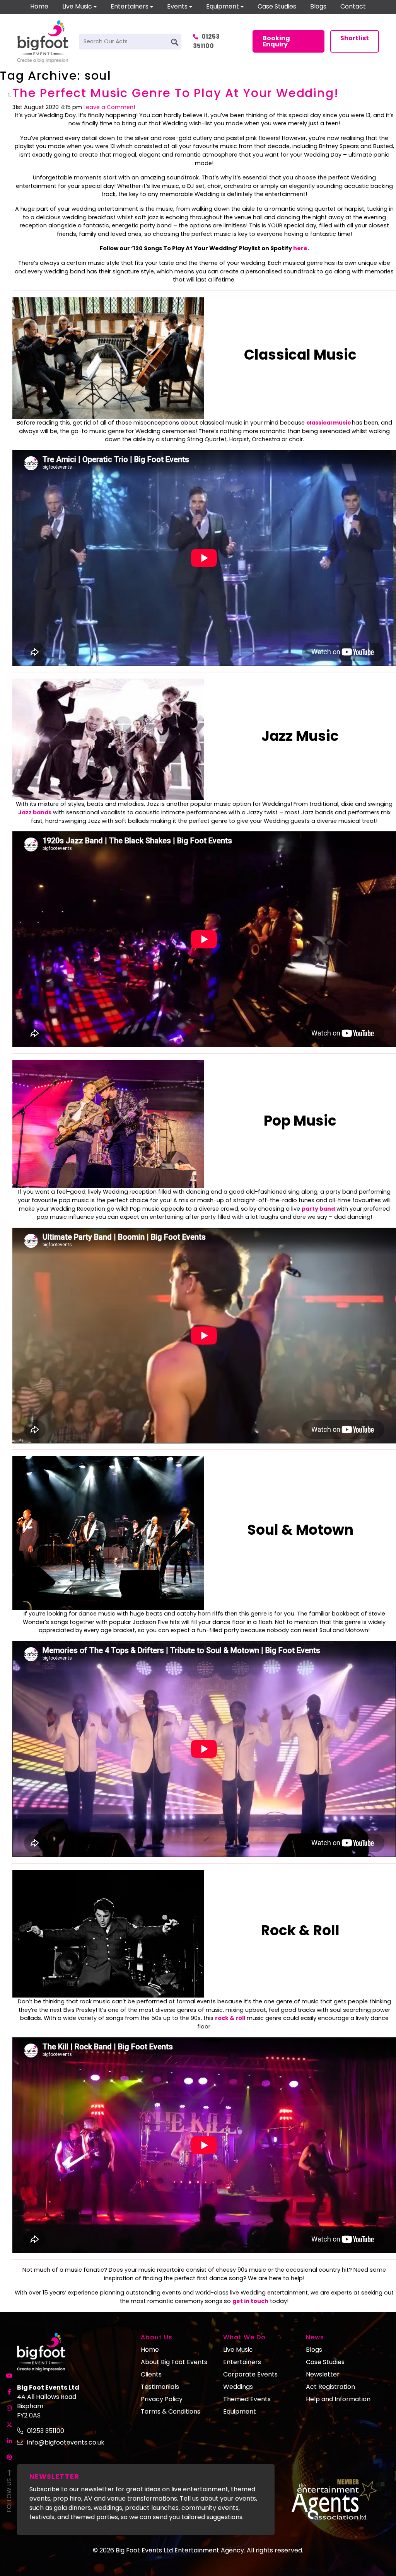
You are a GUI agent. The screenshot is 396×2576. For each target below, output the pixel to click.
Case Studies (277, 6)
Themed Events (247, 2399)
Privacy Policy (162, 2399)
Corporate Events (250, 2374)
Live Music (77, 6)
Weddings (238, 2387)
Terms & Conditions (171, 2411)
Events (177, 6)
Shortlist (355, 38)
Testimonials (160, 2387)
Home (39, 6)
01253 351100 (206, 41)
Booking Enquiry (276, 41)
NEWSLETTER (54, 2476)
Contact (353, 6)
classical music (329, 423)
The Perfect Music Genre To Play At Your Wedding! (176, 93)
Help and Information (338, 2399)
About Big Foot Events (174, 2362)
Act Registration (330, 2387)
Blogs (318, 6)
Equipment (223, 6)
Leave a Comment (110, 107)
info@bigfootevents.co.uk (66, 2442)
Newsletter (323, 2374)
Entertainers (130, 6)
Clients (151, 2374)
